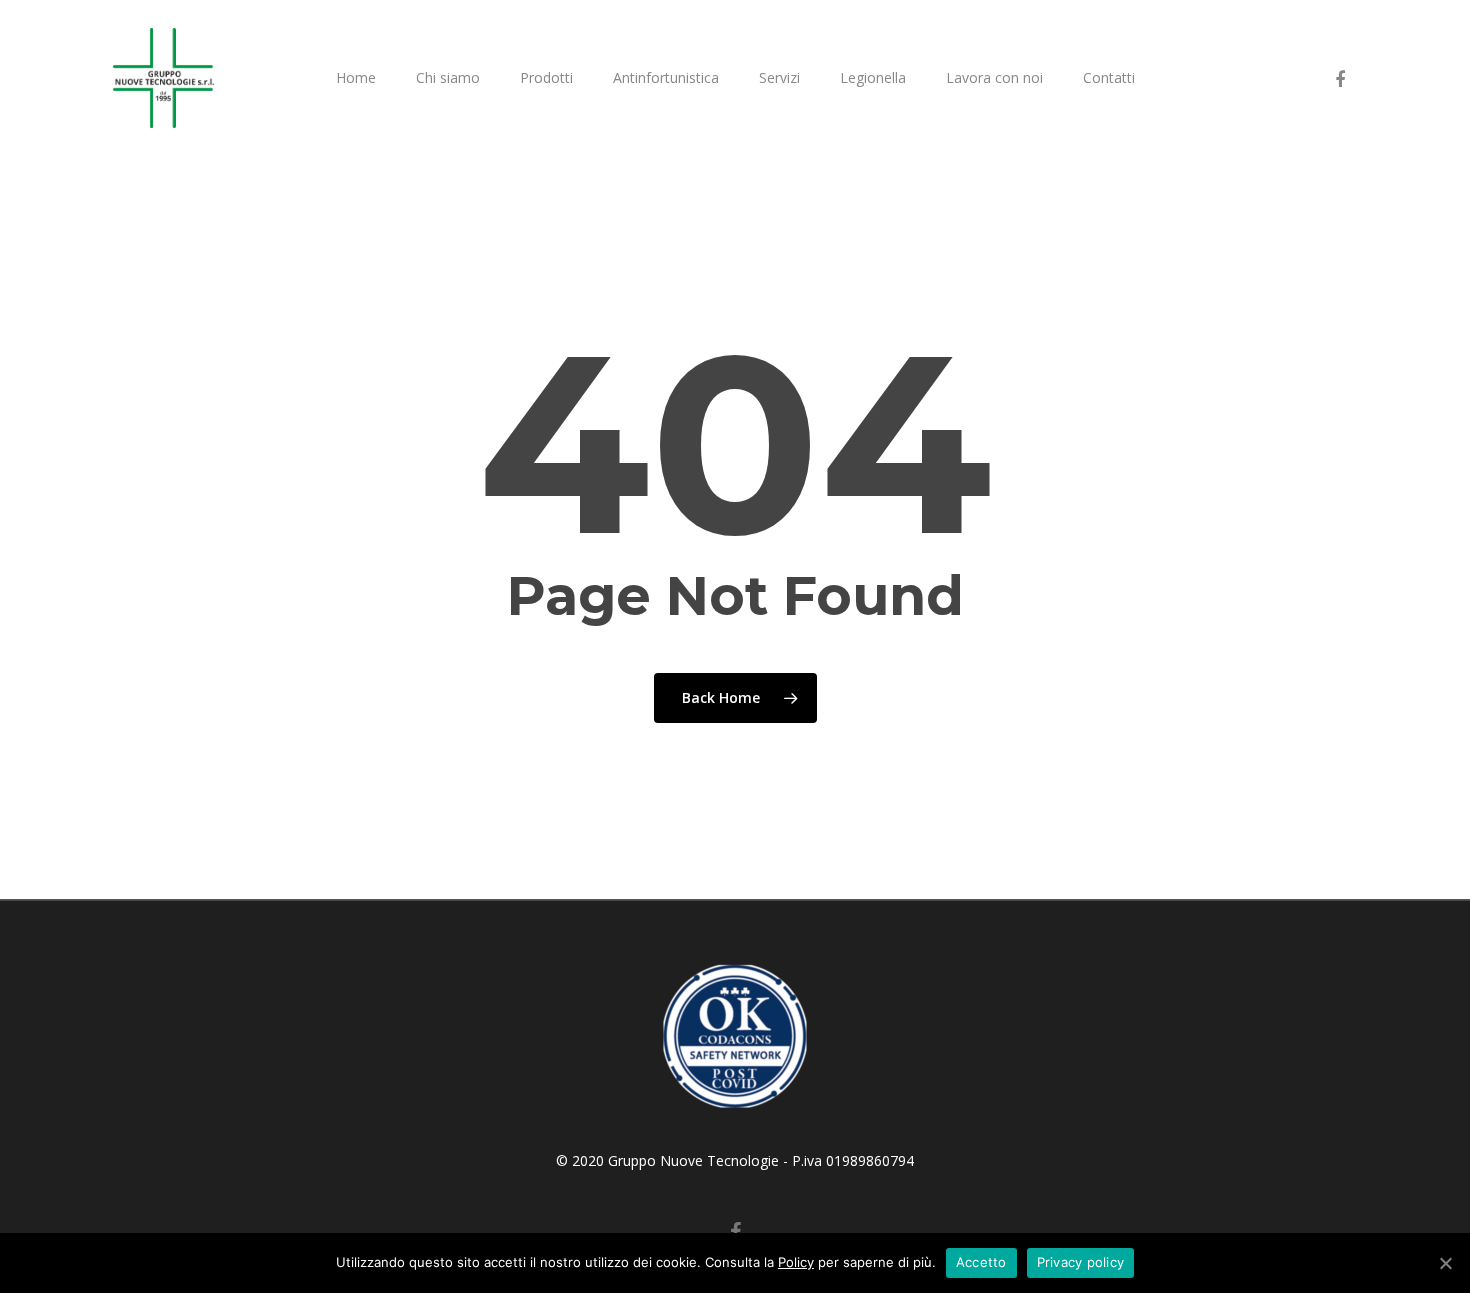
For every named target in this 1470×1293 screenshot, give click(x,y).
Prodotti (546, 77)
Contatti (1109, 77)
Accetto (981, 1262)
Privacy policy (1081, 1262)
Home (356, 77)
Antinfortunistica (666, 77)
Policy (796, 1262)
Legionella (873, 77)
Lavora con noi (994, 77)
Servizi (779, 77)
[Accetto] (1445, 1263)
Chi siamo (448, 77)
